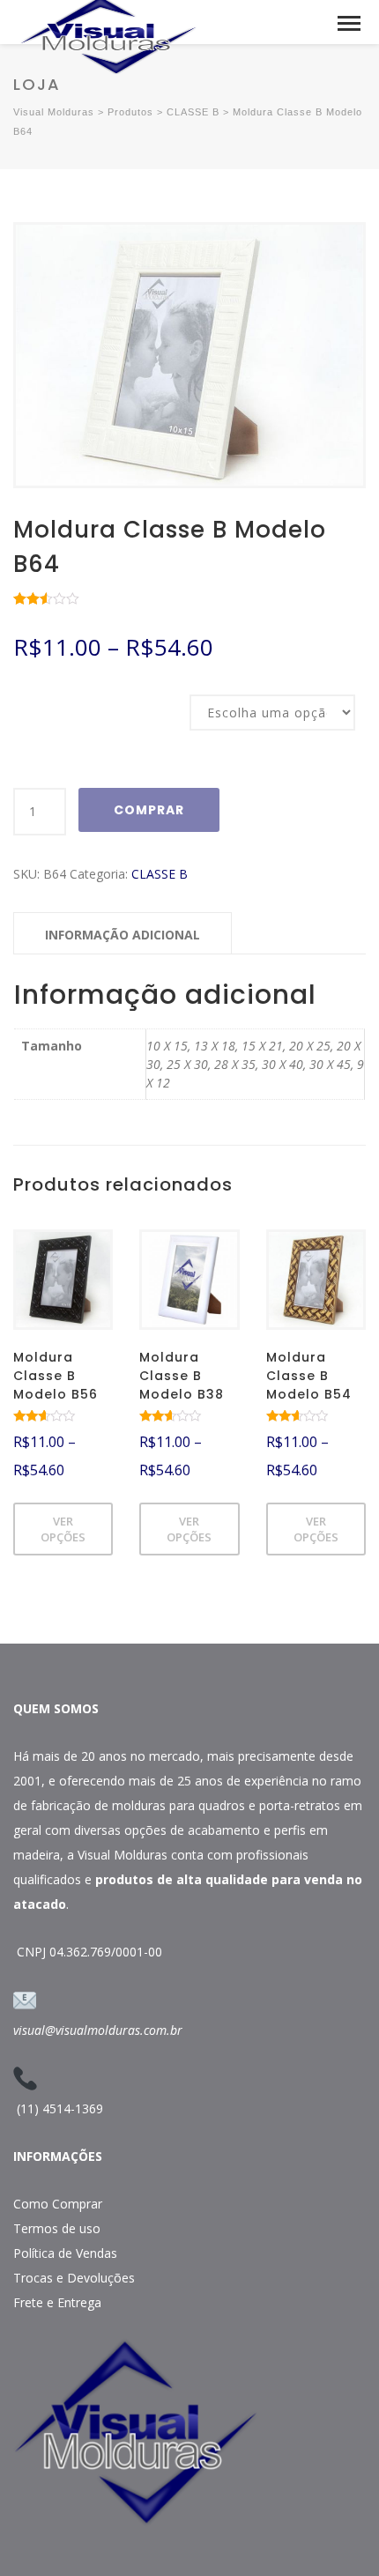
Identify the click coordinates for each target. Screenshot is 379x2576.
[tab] (123, 933)
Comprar (149, 810)
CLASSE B (160, 874)
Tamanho (37, 696)
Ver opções (63, 1529)
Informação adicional (123, 935)
